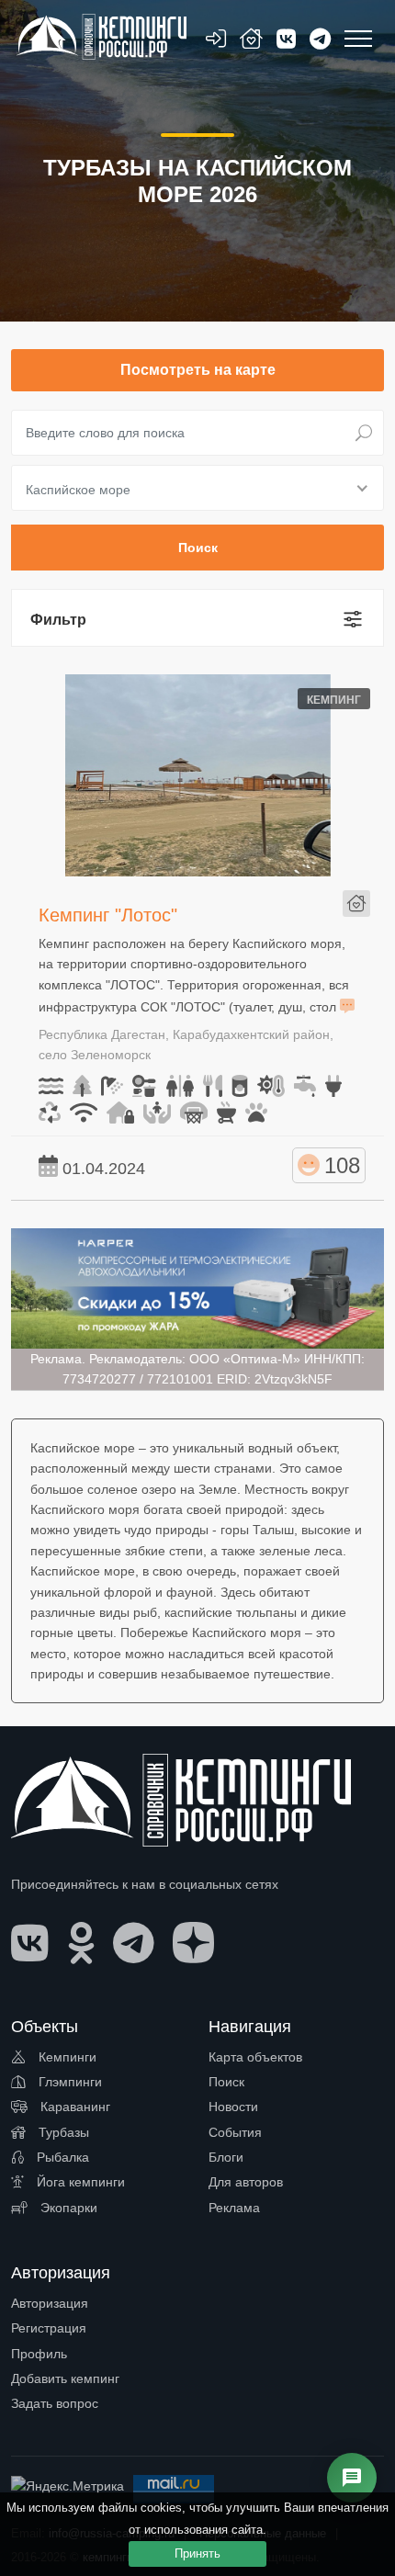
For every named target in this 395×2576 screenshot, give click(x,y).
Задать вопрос (55, 2403)
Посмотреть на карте (198, 370)
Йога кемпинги (79, 2182)
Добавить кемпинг (65, 2378)
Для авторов (246, 2182)
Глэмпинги (68, 2082)
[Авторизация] (216, 42)
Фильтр (58, 620)
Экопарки (67, 2208)
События (235, 2132)
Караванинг (73, 2107)
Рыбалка (61, 2157)
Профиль (39, 2354)
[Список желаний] (251, 42)
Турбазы (62, 2132)
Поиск (226, 2082)
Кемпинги (66, 2057)
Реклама (234, 2208)
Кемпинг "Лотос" (108, 915)
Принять (197, 2553)
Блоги (226, 2157)
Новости (233, 2107)
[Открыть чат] (352, 2478)
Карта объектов (255, 2057)
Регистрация (49, 2328)
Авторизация (50, 2303)
